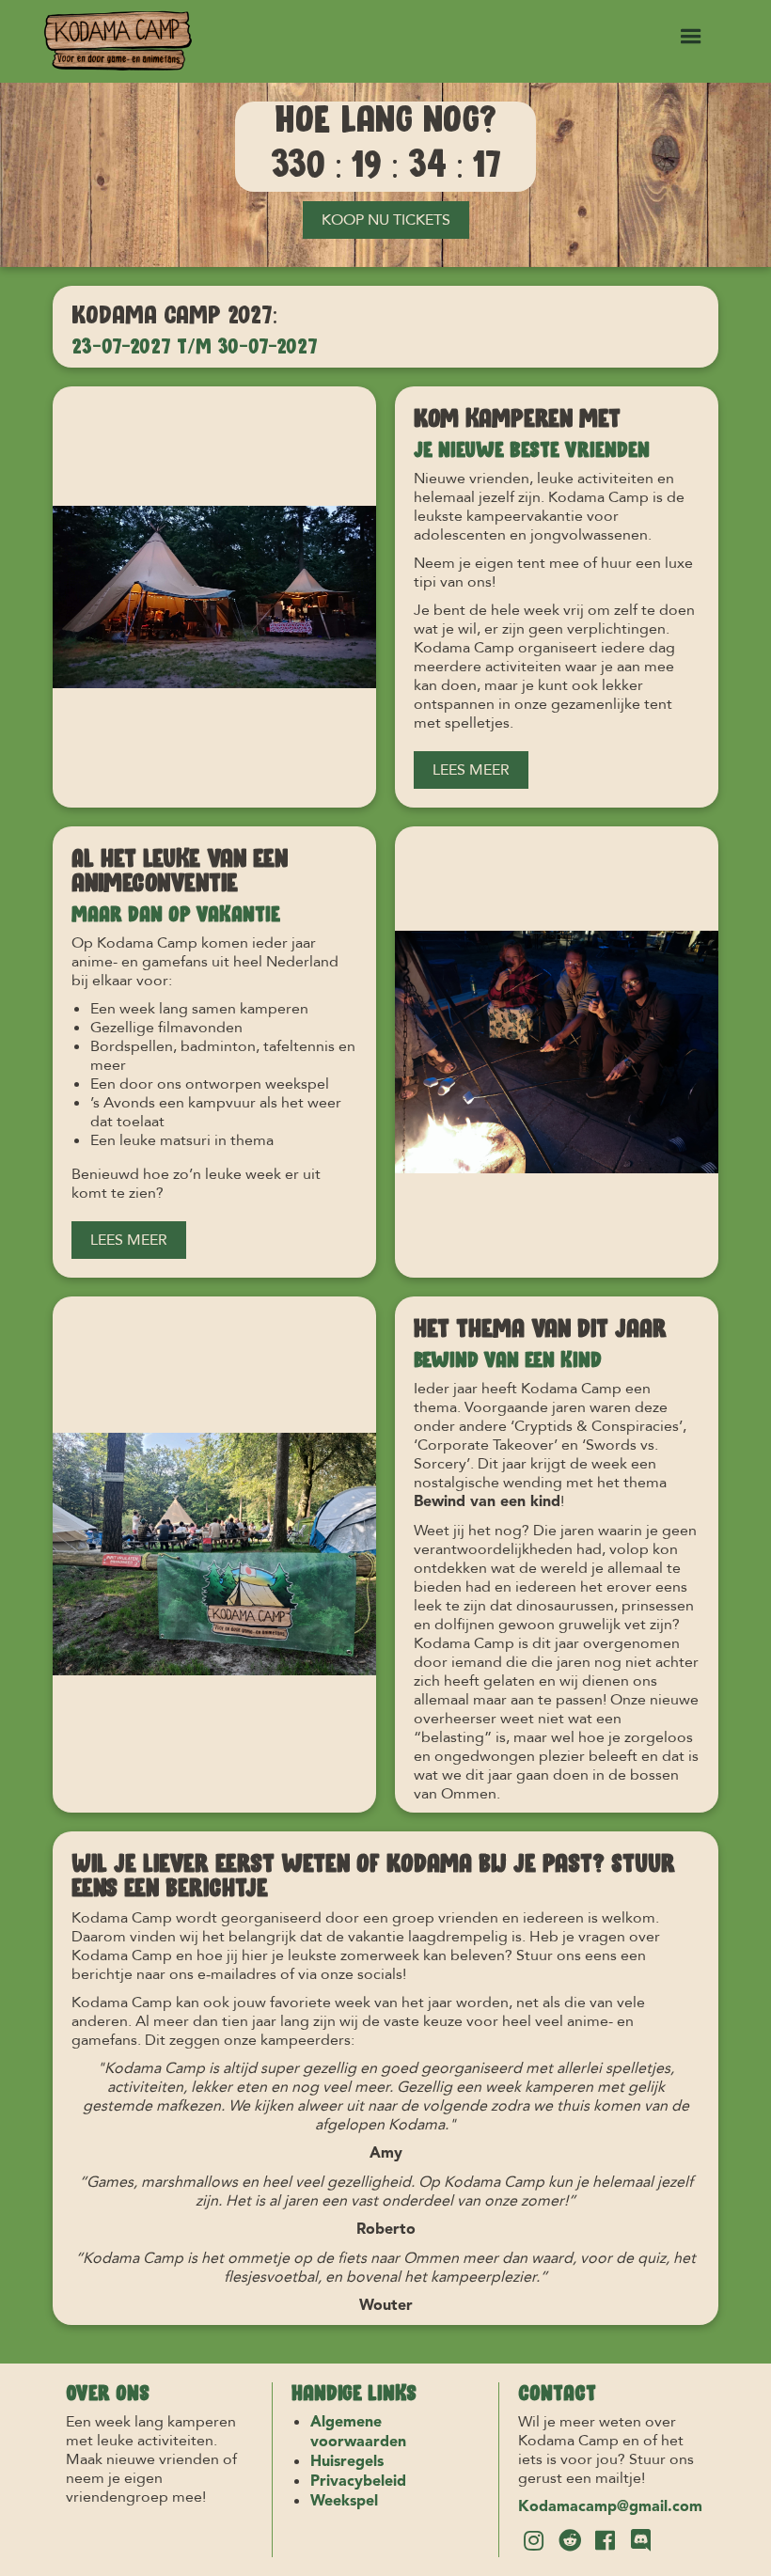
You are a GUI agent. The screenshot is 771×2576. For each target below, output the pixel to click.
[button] (691, 37)
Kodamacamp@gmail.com (610, 2507)
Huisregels (347, 2462)
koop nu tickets (386, 220)
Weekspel (344, 2502)
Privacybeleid (358, 2482)
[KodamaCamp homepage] (118, 41)
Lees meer (471, 770)
